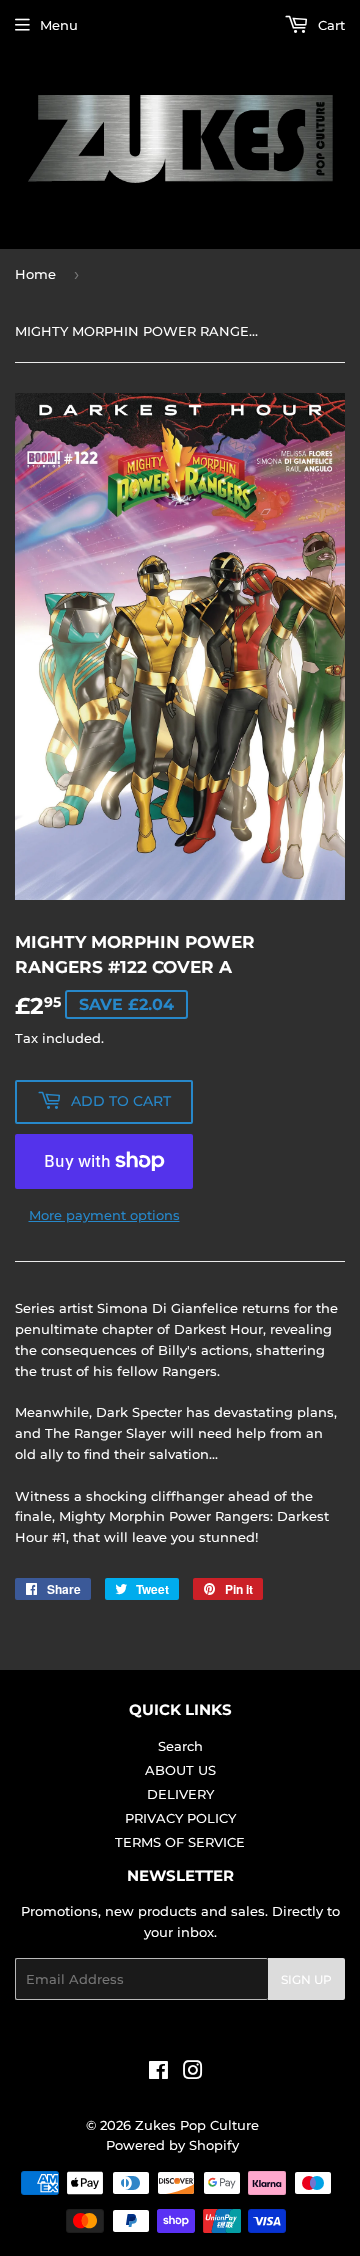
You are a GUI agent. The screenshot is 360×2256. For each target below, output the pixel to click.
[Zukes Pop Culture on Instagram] (193, 2073)
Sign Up (306, 1979)
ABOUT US (180, 1770)
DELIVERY (180, 1794)
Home (35, 274)
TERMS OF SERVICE (180, 1842)
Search (180, 1746)
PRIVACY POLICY (180, 1818)
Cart (329, 25)
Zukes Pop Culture (197, 2125)
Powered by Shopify (172, 2145)
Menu (59, 25)
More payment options (104, 1215)
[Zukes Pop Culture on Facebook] (158, 2073)
